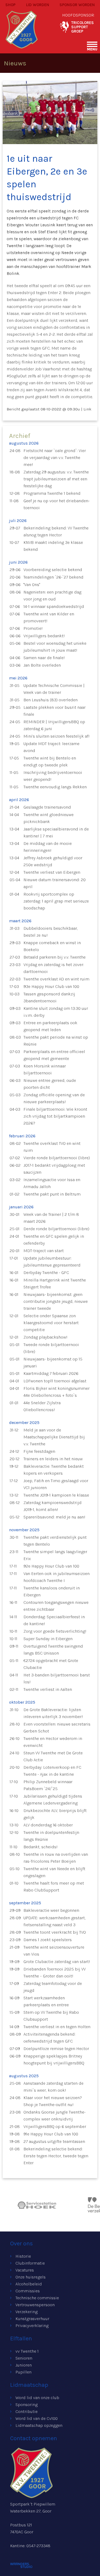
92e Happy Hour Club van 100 (51, 1566)
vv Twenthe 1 (27, 2351)
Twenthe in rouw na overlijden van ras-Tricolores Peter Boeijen (56, 1858)
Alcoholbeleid (29, 2284)
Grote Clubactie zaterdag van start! (57, 1962)
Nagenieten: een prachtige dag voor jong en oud (52, 595)
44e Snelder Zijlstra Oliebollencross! (42, 1406)
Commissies (28, 2291)
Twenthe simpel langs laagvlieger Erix (55, 1555)
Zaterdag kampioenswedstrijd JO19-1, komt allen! (53, 1506)
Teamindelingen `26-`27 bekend (53, 577)
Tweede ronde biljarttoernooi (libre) (51, 1348)
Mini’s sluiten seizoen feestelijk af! (57, 736)
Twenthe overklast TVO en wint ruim (52, 1147)
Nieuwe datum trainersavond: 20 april (55, 883)
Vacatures (25, 2270)
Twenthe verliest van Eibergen (52, 872)
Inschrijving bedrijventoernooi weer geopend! (53, 776)
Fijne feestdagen (39, 1451)
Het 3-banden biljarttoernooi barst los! (57, 1678)
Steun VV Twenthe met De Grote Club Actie (53, 1756)
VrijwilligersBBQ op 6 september (55, 2126)
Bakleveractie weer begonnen (51, 1910)
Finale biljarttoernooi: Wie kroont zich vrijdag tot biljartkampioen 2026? (55, 1116)
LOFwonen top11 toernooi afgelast (55, 1381)
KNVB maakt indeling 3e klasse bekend (53, 546)
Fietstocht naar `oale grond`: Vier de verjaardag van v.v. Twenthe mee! (55, 458)
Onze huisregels (31, 2277)
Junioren (24, 2365)
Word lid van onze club (37, 2398)
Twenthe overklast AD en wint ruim (56, 979)
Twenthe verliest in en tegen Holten (57, 2027)
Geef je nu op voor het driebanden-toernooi (57, 504)
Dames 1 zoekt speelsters (48, 1940)
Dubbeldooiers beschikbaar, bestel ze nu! (51, 932)
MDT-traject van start (44, 1251)
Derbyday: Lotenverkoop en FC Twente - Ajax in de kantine (52, 1771)
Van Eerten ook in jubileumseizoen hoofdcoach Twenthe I (57, 1577)
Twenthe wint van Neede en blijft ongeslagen (54, 1872)
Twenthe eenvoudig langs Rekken (55, 787)
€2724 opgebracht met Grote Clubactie (51, 1664)
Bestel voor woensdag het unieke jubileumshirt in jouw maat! (55, 647)
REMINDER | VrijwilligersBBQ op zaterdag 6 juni (54, 725)
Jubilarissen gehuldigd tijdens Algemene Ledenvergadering (53, 1800)
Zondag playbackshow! (45, 1337)
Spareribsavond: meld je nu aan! (54, 1517)
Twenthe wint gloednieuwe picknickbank (49, 818)
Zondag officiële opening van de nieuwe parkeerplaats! (54, 1098)
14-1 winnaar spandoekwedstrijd (54, 606)
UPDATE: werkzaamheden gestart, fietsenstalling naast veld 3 (55, 1921)
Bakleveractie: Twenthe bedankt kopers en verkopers (54, 1470)
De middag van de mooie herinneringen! (48, 847)
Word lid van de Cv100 (37, 2418)
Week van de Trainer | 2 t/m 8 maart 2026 (51, 1218)
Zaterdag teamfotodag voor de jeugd (53, 1987)
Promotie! (33, 628)
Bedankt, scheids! (41, 1847)
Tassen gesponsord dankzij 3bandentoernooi (49, 997)
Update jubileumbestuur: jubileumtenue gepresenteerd (52, 1262)
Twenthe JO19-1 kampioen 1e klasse (56, 1495)
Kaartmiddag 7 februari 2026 (51, 1373)
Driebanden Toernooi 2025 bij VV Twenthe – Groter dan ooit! (55, 1972)
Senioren (24, 2358)
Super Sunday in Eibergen (48, 1639)
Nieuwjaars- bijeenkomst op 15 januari (53, 1362)
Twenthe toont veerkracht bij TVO (55, 1932)
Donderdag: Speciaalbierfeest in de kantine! (54, 1620)
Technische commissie (37, 2298)
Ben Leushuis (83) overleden (51, 700)
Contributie (27, 2411)
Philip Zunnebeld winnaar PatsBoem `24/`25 (48, 1785)
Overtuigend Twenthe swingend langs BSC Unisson (53, 1650)
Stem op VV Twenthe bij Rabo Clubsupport (51, 2016)
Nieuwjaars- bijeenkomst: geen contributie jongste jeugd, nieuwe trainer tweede (56, 1301)
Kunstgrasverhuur (32, 2319)
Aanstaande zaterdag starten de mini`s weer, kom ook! (53, 2087)
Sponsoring (27, 2405)
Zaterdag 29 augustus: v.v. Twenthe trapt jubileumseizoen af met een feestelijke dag (56, 479)
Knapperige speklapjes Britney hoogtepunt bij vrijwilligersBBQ (54, 2059)
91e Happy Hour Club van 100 (51, 2134)
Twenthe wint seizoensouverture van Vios (54, 1951)
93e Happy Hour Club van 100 (51, 986)
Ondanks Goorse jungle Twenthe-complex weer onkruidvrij (55, 2116)
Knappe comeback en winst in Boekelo (52, 946)
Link (87, 409)
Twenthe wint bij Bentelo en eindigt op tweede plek (50, 761)
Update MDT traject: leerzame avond (51, 747)
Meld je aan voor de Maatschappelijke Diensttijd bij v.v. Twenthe (54, 1437)
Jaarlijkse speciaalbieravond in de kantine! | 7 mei (56, 832)
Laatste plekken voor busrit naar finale (55, 711)
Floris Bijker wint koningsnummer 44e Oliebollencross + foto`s (57, 1392)
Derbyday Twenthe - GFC (46, 1273)
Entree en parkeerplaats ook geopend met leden (50, 1026)
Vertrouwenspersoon (35, 2305)
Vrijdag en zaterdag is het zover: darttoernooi (54, 968)
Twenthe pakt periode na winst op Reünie (56, 1041)
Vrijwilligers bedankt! (44, 636)
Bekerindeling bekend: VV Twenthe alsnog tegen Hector (56, 531)
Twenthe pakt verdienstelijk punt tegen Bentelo (55, 1541)
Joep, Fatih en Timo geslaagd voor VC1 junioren (56, 1484)
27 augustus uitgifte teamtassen (54, 2141)
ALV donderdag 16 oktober (48, 1825)
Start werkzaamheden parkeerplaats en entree (46, 2001)
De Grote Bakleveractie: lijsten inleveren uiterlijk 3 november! (53, 1713)
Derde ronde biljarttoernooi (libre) (56, 1229)
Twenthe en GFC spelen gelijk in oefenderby (54, 1240)
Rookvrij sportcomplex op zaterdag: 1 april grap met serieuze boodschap (56, 901)
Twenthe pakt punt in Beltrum (52, 1194)
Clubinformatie (30, 2263)
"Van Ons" (32, 585)
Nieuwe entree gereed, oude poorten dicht (50, 1084)
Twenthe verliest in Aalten (48, 1689)
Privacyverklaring (32, 2326)
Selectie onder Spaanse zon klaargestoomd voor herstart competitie (51, 1323)
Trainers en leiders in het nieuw (53, 1459)
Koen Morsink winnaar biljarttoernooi (45, 1069)
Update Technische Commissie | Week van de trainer (54, 689)
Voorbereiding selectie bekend (53, 570)
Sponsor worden (77, 5)
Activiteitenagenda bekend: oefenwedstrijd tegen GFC (49, 2038)
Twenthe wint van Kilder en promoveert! (49, 617)
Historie (23, 2256)
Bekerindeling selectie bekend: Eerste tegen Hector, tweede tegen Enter (56, 2156)
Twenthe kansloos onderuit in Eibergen (52, 1591)
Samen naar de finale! (44, 658)
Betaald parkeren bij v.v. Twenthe (55, 957)
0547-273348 (38, 2546)
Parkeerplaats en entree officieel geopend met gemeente (54, 1055)
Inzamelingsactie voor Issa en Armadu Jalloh (52, 1183)
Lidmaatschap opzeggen (39, 2425)
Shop (10, 5)
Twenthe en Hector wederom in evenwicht (53, 1742)
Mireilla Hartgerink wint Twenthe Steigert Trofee (55, 1283)
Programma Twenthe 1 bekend (52, 493)
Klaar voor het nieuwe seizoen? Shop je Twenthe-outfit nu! (53, 2101)
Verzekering (27, 2312)
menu (92, 49)
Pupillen (23, 2372)
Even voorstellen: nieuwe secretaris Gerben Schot (57, 1728)
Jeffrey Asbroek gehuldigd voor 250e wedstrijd (53, 861)
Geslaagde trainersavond (47, 807)
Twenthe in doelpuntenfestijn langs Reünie (51, 1836)
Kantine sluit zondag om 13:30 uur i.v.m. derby (56, 1012)
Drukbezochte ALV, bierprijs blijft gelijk (55, 1814)
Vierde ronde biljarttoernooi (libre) (57, 1158)
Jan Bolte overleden (42, 665)
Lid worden (38, 5)
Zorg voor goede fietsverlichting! (55, 1631)
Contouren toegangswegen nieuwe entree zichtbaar (56, 1606)
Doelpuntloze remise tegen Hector (56, 2049)
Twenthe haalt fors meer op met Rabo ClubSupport (54, 1887)
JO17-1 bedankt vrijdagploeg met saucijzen (54, 1169)
